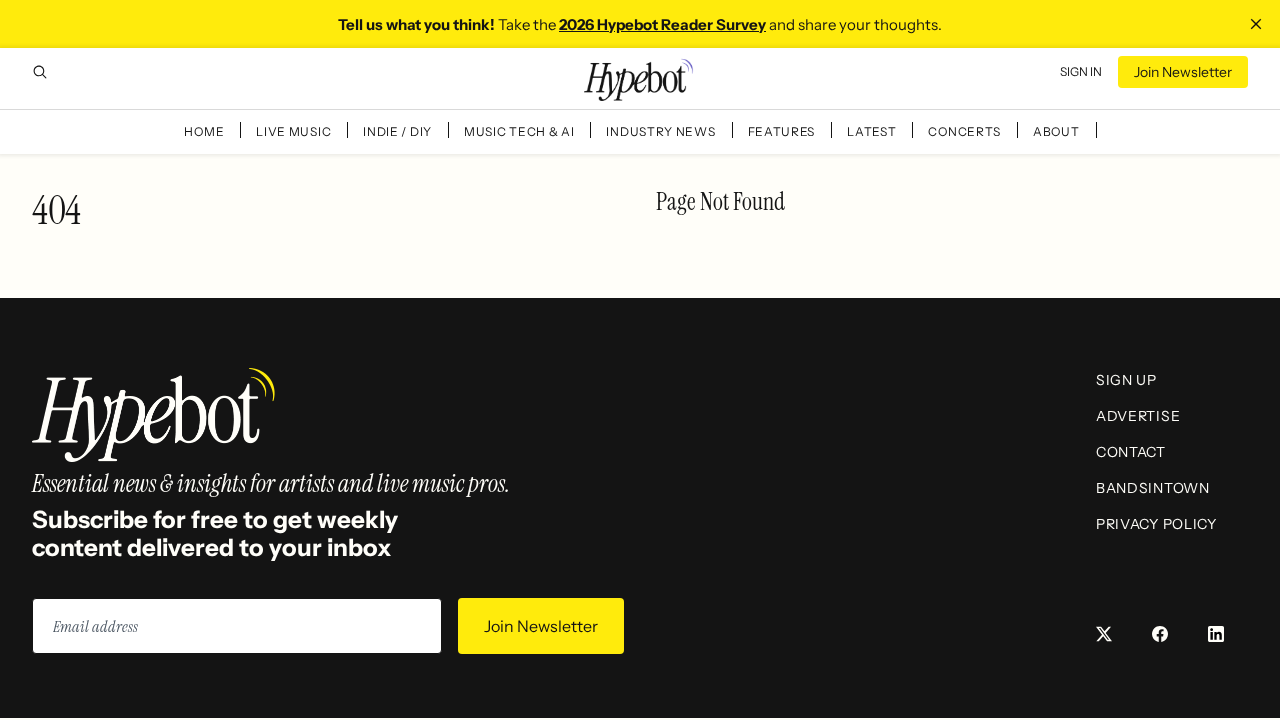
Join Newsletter (1183, 72)
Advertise (1138, 416)
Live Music (293, 131)
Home (204, 131)
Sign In (1081, 71)
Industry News (660, 131)
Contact (1131, 452)
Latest (871, 131)
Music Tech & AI (519, 131)
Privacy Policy (1156, 524)
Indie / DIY (397, 131)
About (1056, 131)
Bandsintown (1153, 488)
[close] (1256, 24)
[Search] (40, 72)
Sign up (1126, 380)
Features (782, 131)
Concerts (964, 131)
